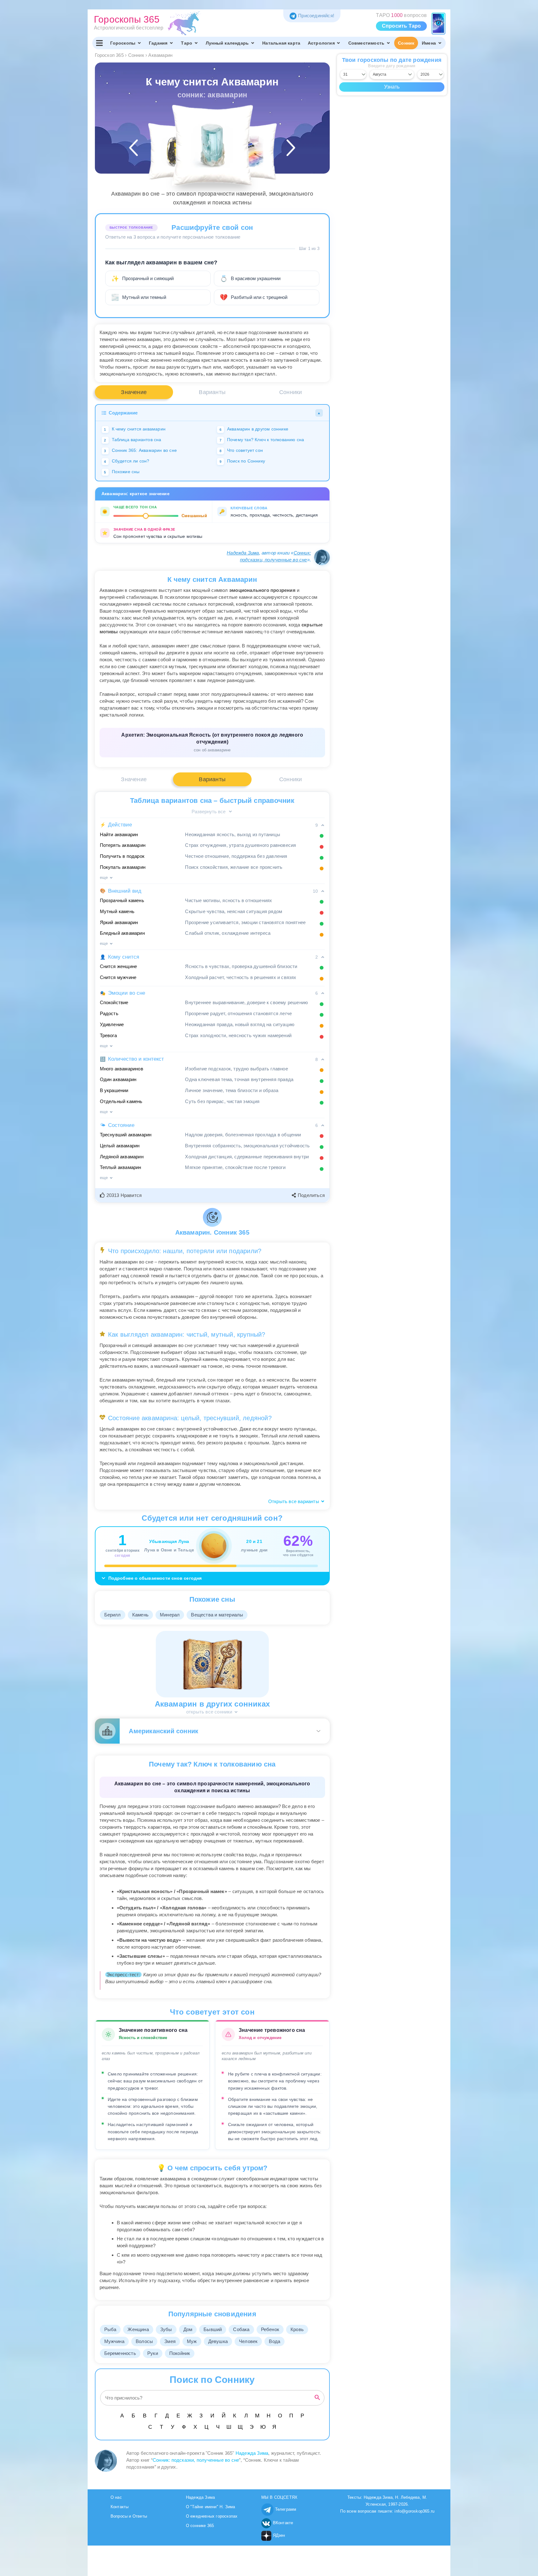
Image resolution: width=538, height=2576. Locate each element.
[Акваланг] (176, 152)
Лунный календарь (227, 43)
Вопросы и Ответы (129, 2516)
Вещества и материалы (217, 1615)
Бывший (213, 2329)
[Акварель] (248, 152)
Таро (187, 43)
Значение (134, 392)
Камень (140, 1615)
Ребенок (270, 2329)
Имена (429, 43)
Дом (188, 2329)
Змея (170, 2341)
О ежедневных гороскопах (212, 2516)
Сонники (291, 392)
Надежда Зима (243, 553)
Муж (192, 2341)
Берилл (113, 1615)
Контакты (120, 2507)
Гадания (158, 43)
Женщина (138, 2329)
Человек (248, 2341)
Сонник (406, 43)
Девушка (218, 2341)
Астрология (321, 43)
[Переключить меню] (100, 43)
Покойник (180, 2353)
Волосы (144, 2341)
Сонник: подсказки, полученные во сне (196, 2460)
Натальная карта (281, 43)
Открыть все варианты (294, 1501)
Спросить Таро (402, 26)
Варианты (212, 392)
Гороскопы (123, 43)
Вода (274, 2341)
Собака (241, 2329)
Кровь (297, 2329)
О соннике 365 (200, 2526)
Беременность (120, 2353)
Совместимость (367, 43)
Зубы (166, 2329)
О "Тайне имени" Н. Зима (211, 2507)
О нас (116, 2497)
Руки (153, 2353)
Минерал (170, 1615)
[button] (122, 1195)
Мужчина (114, 2341)
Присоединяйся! (316, 16)
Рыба (110, 2329)
